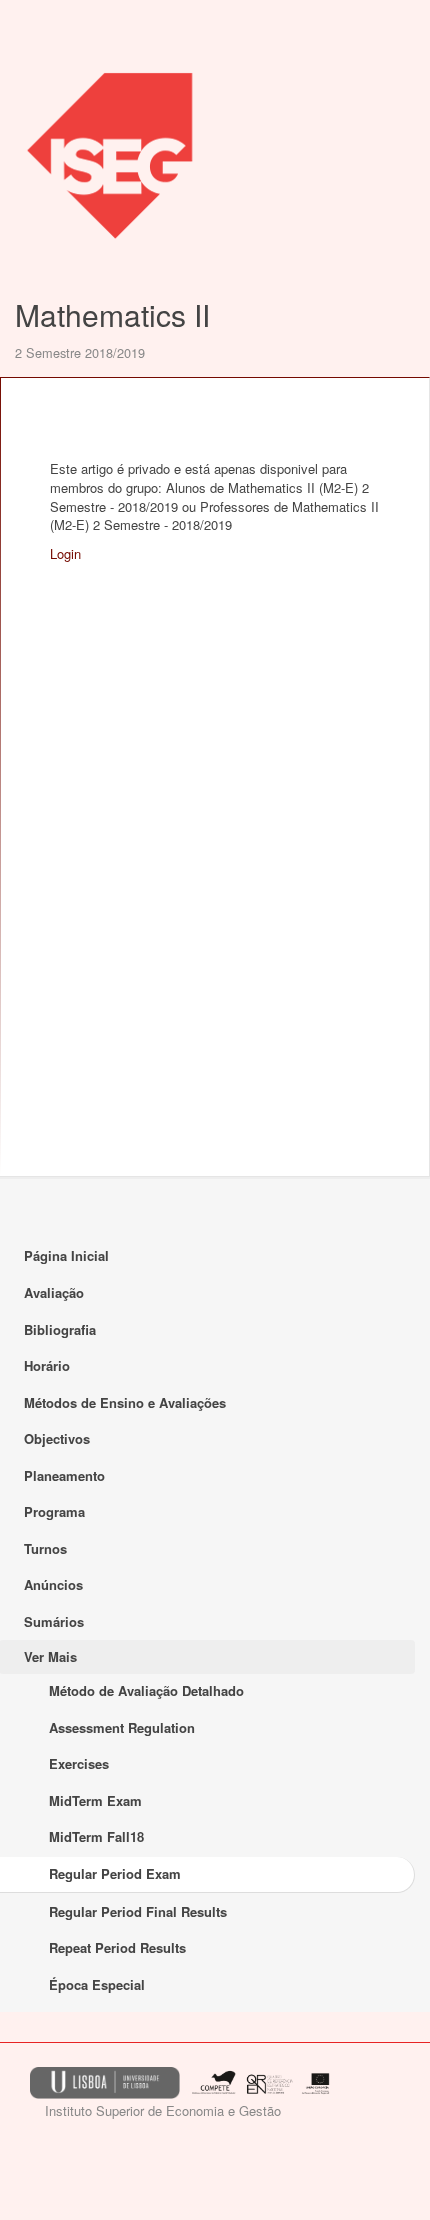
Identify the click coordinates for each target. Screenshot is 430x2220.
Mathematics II (112, 314)
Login (65, 553)
